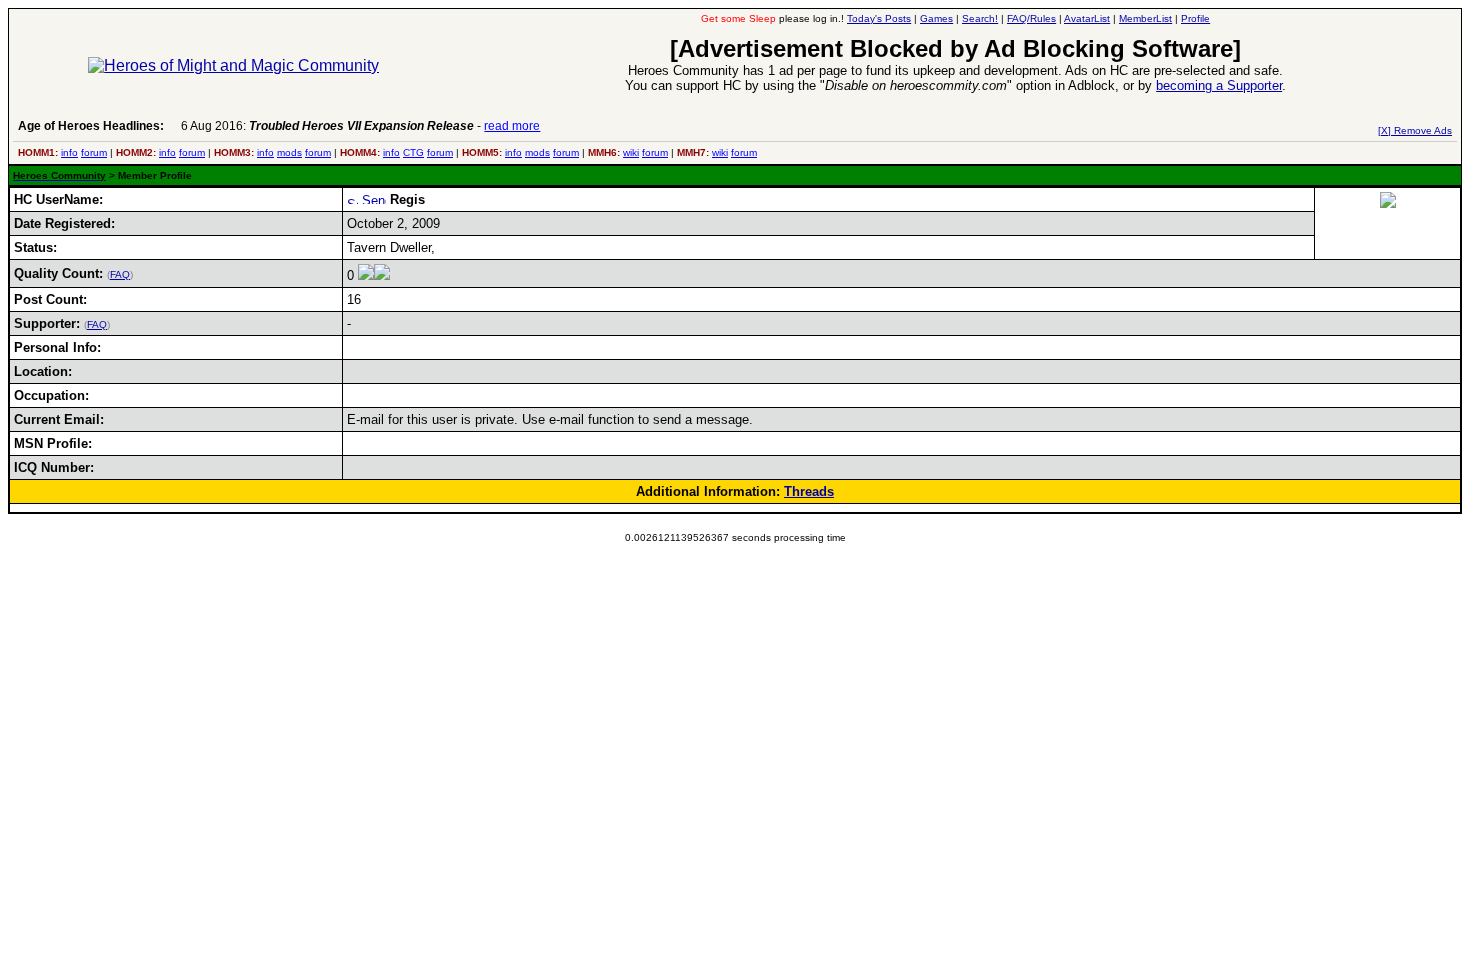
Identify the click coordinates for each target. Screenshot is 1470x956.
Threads (809, 491)
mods (289, 152)
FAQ (120, 274)
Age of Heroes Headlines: (91, 126)
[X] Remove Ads (1415, 130)
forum (94, 152)
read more (512, 126)
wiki (631, 152)
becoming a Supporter (1219, 85)
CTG (413, 152)
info (69, 152)
